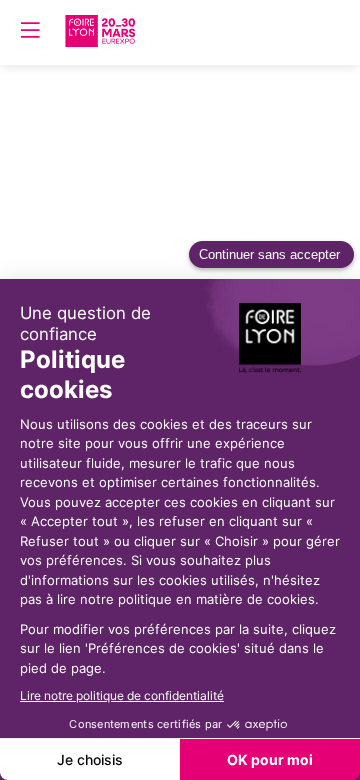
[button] (30, 30)
